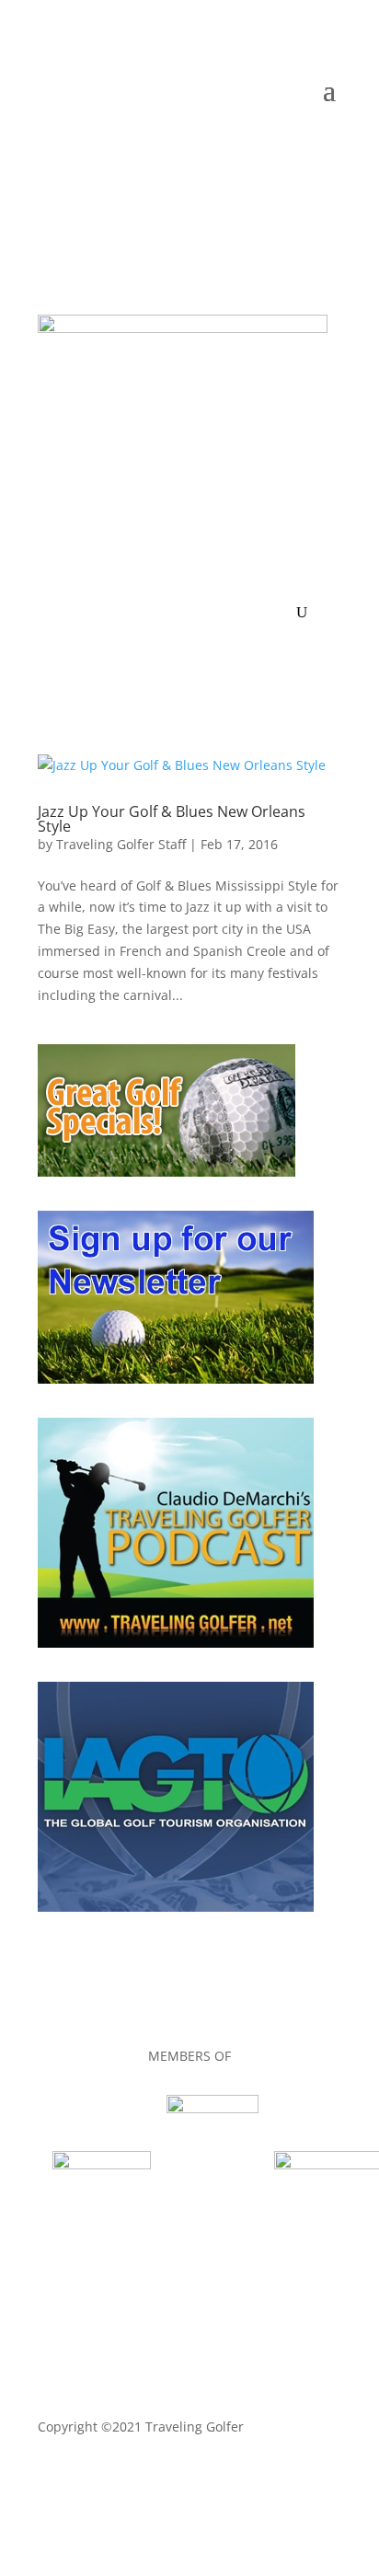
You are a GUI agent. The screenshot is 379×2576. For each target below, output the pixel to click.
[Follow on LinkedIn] (253, 145)
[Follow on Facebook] (179, 145)
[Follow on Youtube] (290, 145)
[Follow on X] (216, 145)
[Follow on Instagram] (327, 145)
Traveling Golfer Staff (121, 844)
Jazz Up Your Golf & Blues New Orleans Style (172, 819)
